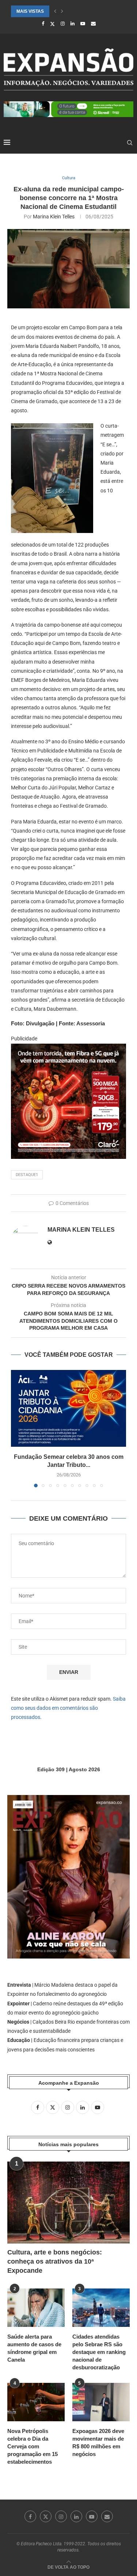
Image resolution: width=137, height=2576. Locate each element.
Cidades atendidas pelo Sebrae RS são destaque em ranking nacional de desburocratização (99, 2352)
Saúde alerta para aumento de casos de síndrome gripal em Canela (34, 2348)
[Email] (93, 24)
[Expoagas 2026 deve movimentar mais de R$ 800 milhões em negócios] (101, 2402)
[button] (55, 11)
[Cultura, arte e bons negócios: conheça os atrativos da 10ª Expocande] (68, 2202)
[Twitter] (52, 24)
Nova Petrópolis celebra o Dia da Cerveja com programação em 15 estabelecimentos (33, 2446)
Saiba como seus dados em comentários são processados (68, 1708)
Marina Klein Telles (54, 217)
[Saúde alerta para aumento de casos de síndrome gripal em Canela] (36, 2308)
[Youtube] (83, 24)
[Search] (130, 143)
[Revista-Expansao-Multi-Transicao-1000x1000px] (68, 1049)
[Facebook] (43, 24)
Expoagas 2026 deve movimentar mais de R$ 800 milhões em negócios (98, 2442)
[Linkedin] (73, 24)
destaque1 (27, 1175)
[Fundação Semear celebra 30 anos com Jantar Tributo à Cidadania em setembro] (68, 1408)
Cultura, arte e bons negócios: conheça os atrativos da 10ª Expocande (55, 2261)
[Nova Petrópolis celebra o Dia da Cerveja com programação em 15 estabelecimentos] (36, 2402)
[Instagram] (63, 24)
